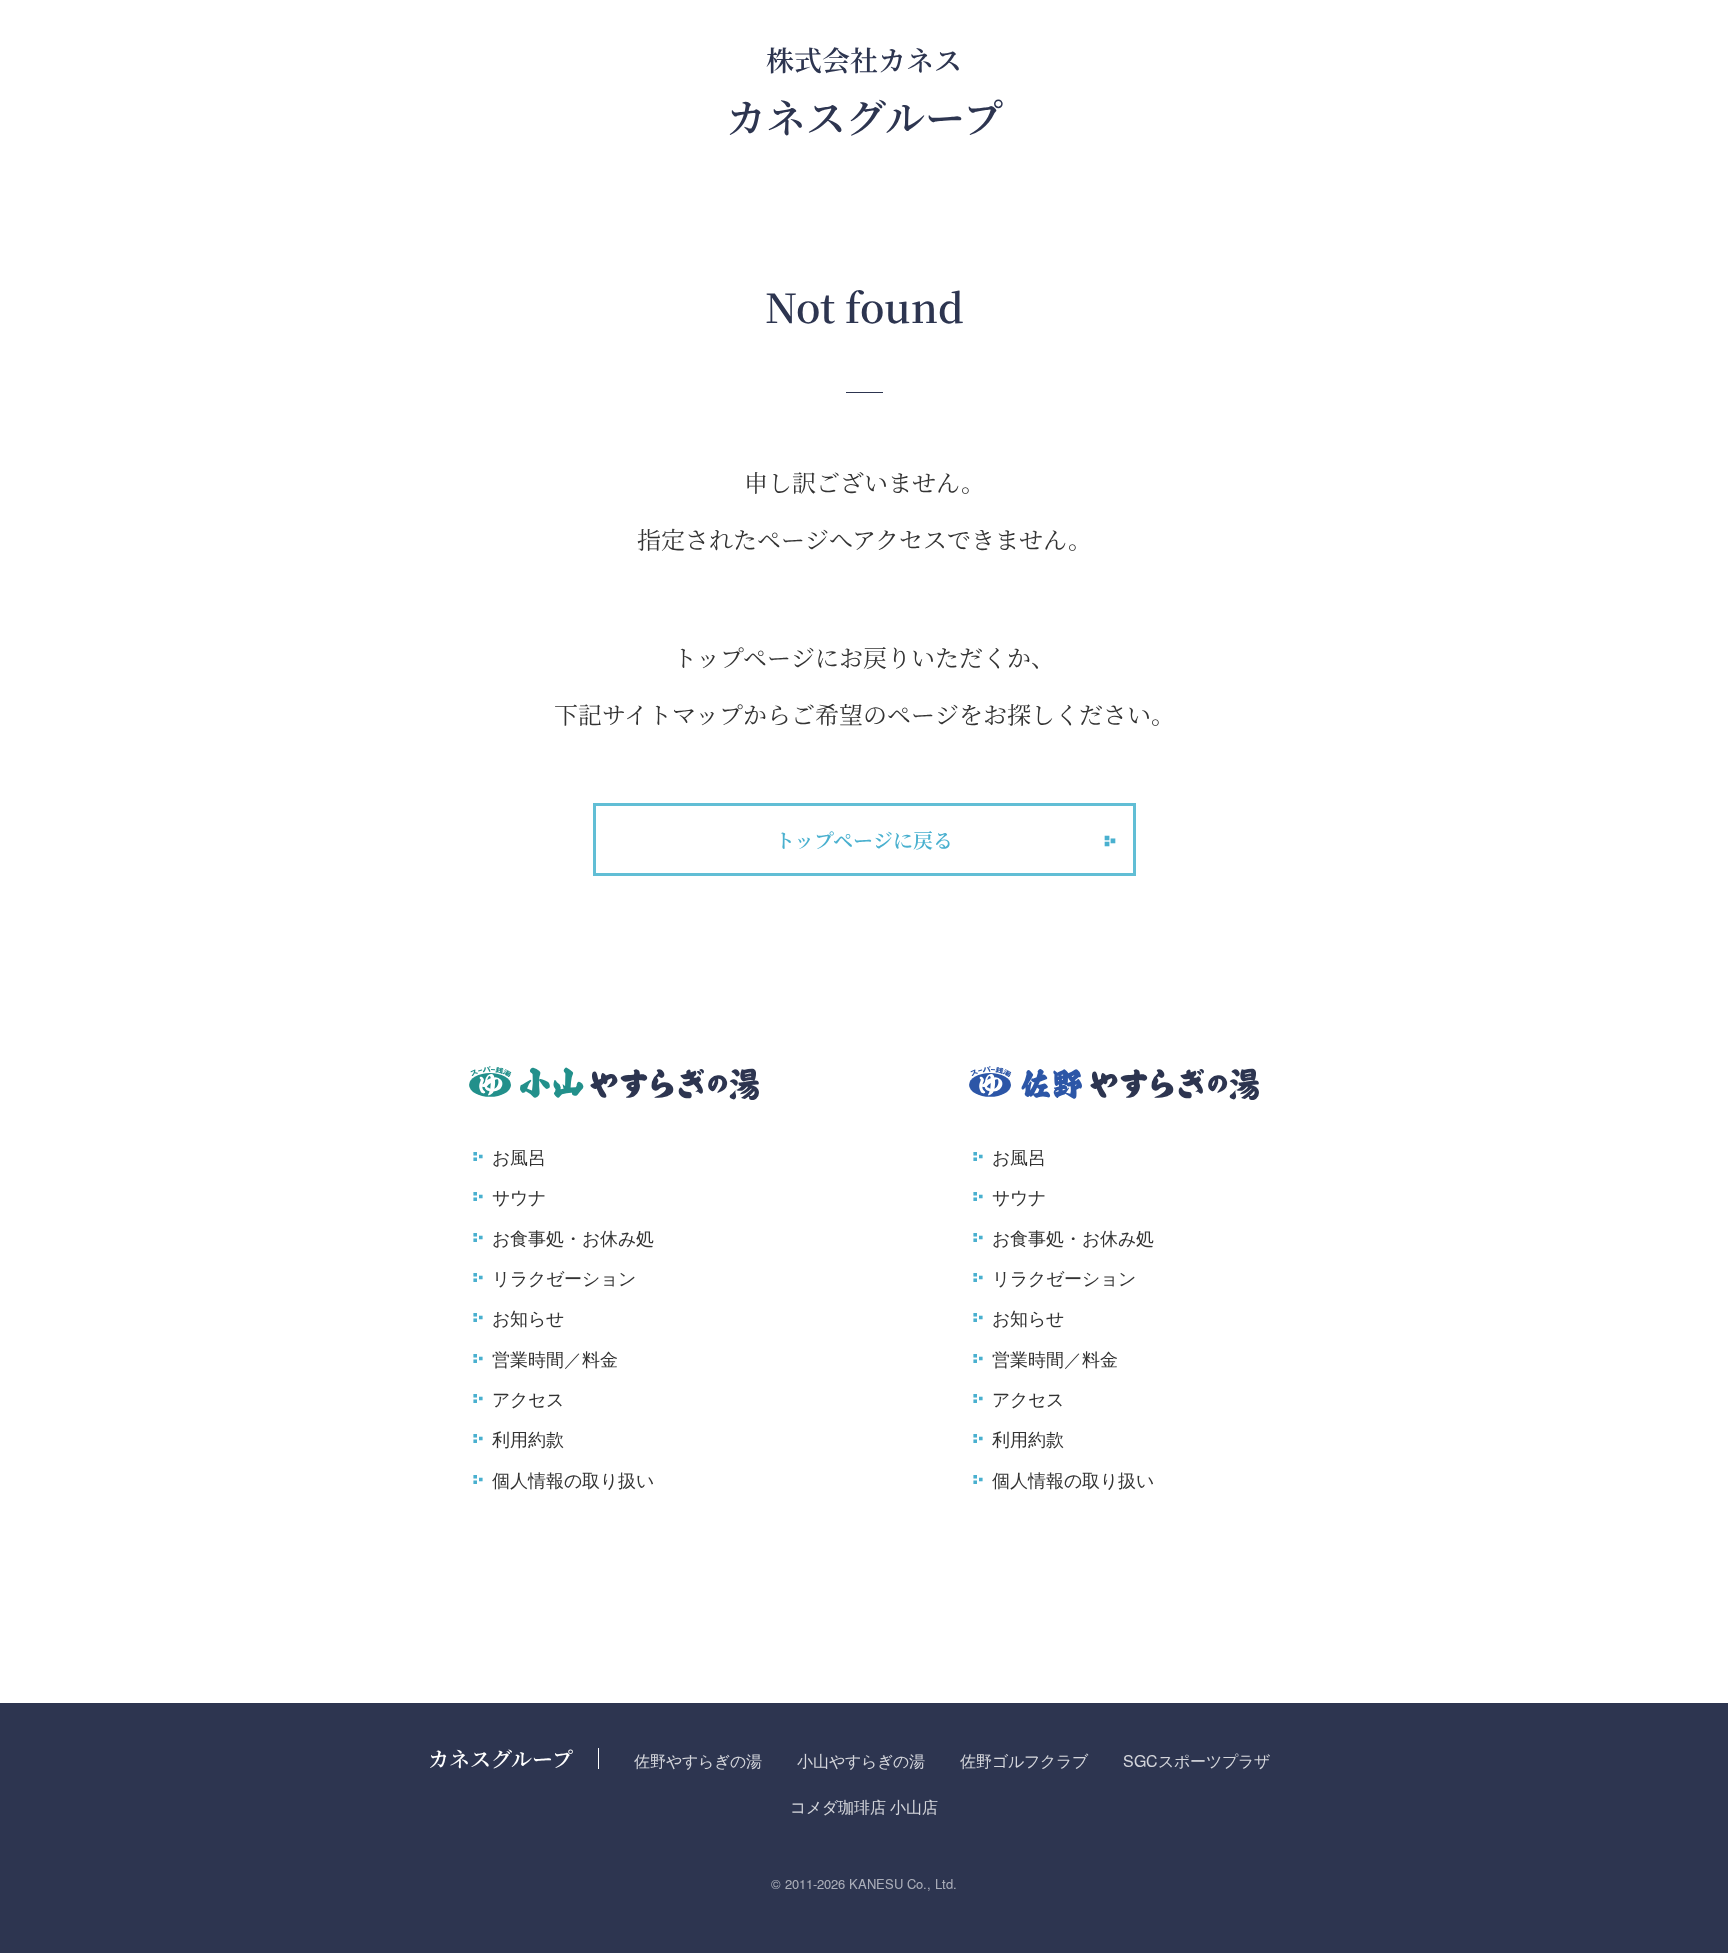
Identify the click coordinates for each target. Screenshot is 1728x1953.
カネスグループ (500, 1758)
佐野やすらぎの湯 (698, 1760)
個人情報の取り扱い (573, 1479)
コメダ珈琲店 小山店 (864, 1806)
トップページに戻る (864, 839)
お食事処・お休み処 (573, 1237)
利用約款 (528, 1438)
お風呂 (519, 1156)
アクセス (528, 1398)
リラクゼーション (564, 1277)
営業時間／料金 (555, 1358)
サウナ (519, 1196)
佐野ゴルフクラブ (1024, 1760)
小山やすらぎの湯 (861, 1760)
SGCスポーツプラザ (1196, 1760)
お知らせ (528, 1317)
